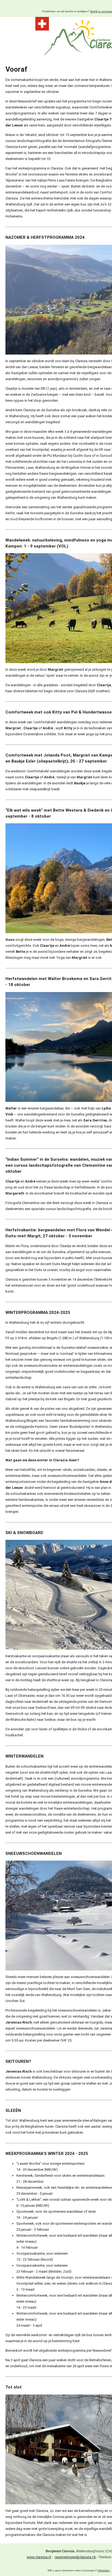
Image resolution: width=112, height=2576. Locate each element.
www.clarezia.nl (39, 2557)
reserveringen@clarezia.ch (75, 2557)
